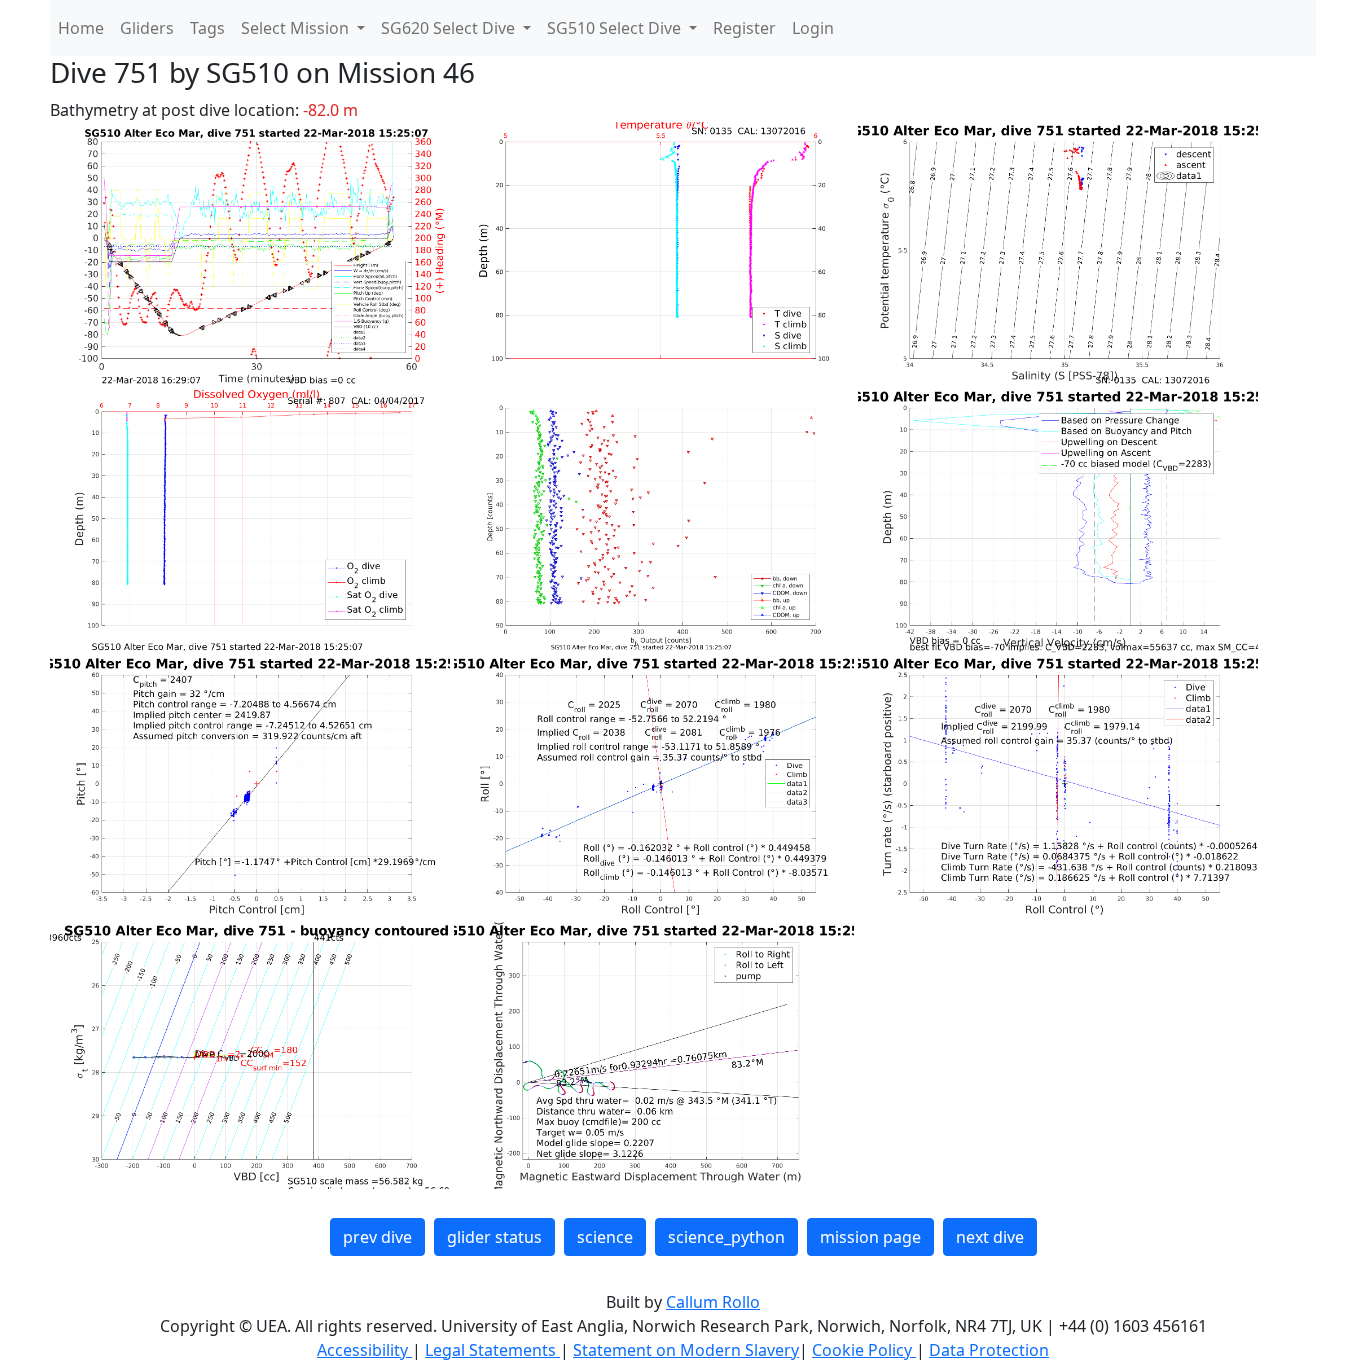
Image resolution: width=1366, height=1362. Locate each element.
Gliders (147, 28)
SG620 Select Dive (450, 28)
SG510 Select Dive (616, 28)
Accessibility (364, 1350)
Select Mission (297, 28)
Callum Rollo (713, 1302)
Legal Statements (492, 1350)
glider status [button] (494, 1237)
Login (813, 28)
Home (81, 28)
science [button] (605, 1237)
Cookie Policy (864, 1350)
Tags (207, 28)
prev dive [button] (377, 1237)
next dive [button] (990, 1237)
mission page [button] (870, 1237)
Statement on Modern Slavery (686, 1350)
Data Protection (989, 1350)
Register (744, 28)
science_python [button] (726, 1237)
